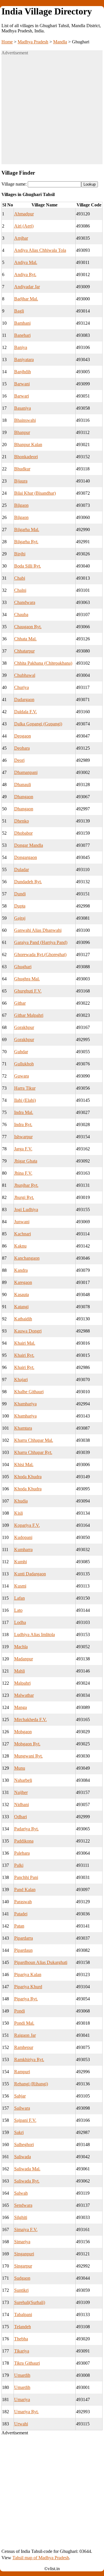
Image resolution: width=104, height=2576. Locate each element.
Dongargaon (26, 857)
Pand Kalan (25, 1890)
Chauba (21, 615)
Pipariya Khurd (28, 1987)
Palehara (22, 1853)
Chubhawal (25, 675)
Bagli (19, 311)
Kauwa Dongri (28, 1331)
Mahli (19, 1671)
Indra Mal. (24, 1112)
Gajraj (20, 918)
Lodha (20, 1622)
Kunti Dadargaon (30, 1574)
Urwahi (21, 2424)
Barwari (22, 396)
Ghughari (23, 967)
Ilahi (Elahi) (25, 1100)
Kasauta (22, 1295)
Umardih (22, 2375)
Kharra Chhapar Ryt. (33, 1452)
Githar (20, 1003)
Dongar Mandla (29, 845)
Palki (19, 1865)
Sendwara (23, 2205)
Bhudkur (22, 469)
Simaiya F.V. (26, 2229)
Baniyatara (24, 360)
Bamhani (22, 323)
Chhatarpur (24, 651)
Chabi (20, 578)
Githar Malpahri (29, 1015)
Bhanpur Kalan (28, 445)
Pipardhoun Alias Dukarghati (41, 1962)
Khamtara (23, 1428)
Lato (18, 1610)
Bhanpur (22, 432)
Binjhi (20, 554)
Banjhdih (23, 372)
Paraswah (23, 1902)
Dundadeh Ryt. (28, 882)
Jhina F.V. (23, 1173)
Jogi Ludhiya (26, 1210)
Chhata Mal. (25, 639)
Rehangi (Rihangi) (31, 2084)
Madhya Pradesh (33, 42)
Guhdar (21, 1052)
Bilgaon (21, 505)
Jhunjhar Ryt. (26, 1185)
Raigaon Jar (25, 2035)
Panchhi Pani (26, 1877)
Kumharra (23, 1550)
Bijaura (21, 481)
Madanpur (24, 1659)
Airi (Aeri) (24, 226)
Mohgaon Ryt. (27, 1744)
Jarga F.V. (23, 1149)
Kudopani (23, 1537)
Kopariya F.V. (27, 1525)
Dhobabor (23, 833)
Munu (20, 1768)
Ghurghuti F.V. (28, 991)
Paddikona (24, 1841)
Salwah (21, 2193)
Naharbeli (23, 1780)
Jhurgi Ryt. (24, 1197)
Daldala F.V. (26, 712)
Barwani (22, 384)
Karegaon (23, 1282)
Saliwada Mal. (27, 2169)
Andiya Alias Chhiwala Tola (40, 250)
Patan (19, 1926)
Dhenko (22, 821)
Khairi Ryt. (24, 1355)
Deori (19, 760)
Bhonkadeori (26, 457)
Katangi (21, 1307)
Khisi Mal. (24, 1465)
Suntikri (21, 2290)
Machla (21, 1647)
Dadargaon (24, 700)
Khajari (21, 1380)
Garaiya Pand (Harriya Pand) (41, 942)
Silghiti (21, 2217)
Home (7, 42)
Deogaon (23, 736)
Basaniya (23, 408)
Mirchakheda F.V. (30, 1720)
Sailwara (22, 2108)
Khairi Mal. (25, 1343)
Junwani (22, 1222)
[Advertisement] (52, 112)
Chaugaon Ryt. (28, 627)
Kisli (18, 1513)
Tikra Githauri (27, 2363)
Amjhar (21, 238)
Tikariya (22, 2351)
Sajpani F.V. (25, 2120)
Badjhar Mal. (26, 299)
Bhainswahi (25, 420)
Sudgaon (22, 2278)
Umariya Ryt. (26, 2412)
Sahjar (20, 2096)
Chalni (20, 590)
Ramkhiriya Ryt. (29, 2059)
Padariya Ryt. (26, 1829)
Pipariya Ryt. (26, 1999)
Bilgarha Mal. (27, 530)
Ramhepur (24, 2047)
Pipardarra (24, 1938)
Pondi (19, 2011)
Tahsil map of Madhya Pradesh (41, 2558)
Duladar (22, 870)
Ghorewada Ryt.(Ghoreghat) (40, 955)
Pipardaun (23, 1950)
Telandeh (23, 2327)
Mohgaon (23, 1732)
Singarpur (23, 2266)
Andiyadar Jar (27, 287)
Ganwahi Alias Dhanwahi (38, 930)
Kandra (21, 1270)
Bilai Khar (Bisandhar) (35, 493)
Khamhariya (25, 1404)
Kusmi (20, 1586)
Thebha (21, 2339)
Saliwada (23, 2157)
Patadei (21, 1914)
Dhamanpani (26, 772)
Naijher (21, 1792)
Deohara (22, 748)
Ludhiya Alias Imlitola (35, 1635)
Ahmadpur (24, 214)
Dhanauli (23, 785)
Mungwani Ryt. (28, 1756)
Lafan (19, 1598)
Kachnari (23, 1234)
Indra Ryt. (23, 1125)
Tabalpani (23, 2314)
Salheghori (24, 2144)
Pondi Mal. (24, 2023)
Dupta (20, 906)
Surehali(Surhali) (30, 2302)
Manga (21, 1707)
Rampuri (22, 2072)
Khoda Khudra (28, 1477)
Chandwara (25, 602)
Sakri (19, 2132)
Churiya (22, 687)
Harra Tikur (25, 1088)
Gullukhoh (24, 1064)
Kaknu (20, 1246)
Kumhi (21, 1562)
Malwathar (24, 1695)
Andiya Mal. (26, 262)
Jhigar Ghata (26, 1161)
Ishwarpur (23, 1137)
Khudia (21, 1501)
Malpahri (22, 1683)
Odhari (21, 1817)
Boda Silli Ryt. (28, 566)
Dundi (20, 894)
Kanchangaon (27, 1258)
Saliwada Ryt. (27, 2181)
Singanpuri (24, 2254)
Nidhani (22, 1805)
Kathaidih (23, 1319)
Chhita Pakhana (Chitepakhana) (43, 663)
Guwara (22, 1076)
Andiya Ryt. (25, 275)
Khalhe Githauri (29, 1392)
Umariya (22, 2399)
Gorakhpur (24, 1027)
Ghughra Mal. (27, 979)
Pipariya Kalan (28, 1974)
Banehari (22, 335)
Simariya (22, 2242)
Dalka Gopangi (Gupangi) (38, 724)
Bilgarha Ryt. (26, 542)
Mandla (60, 42)
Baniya (21, 347)
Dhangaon (24, 797)
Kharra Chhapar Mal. (34, 1440)
